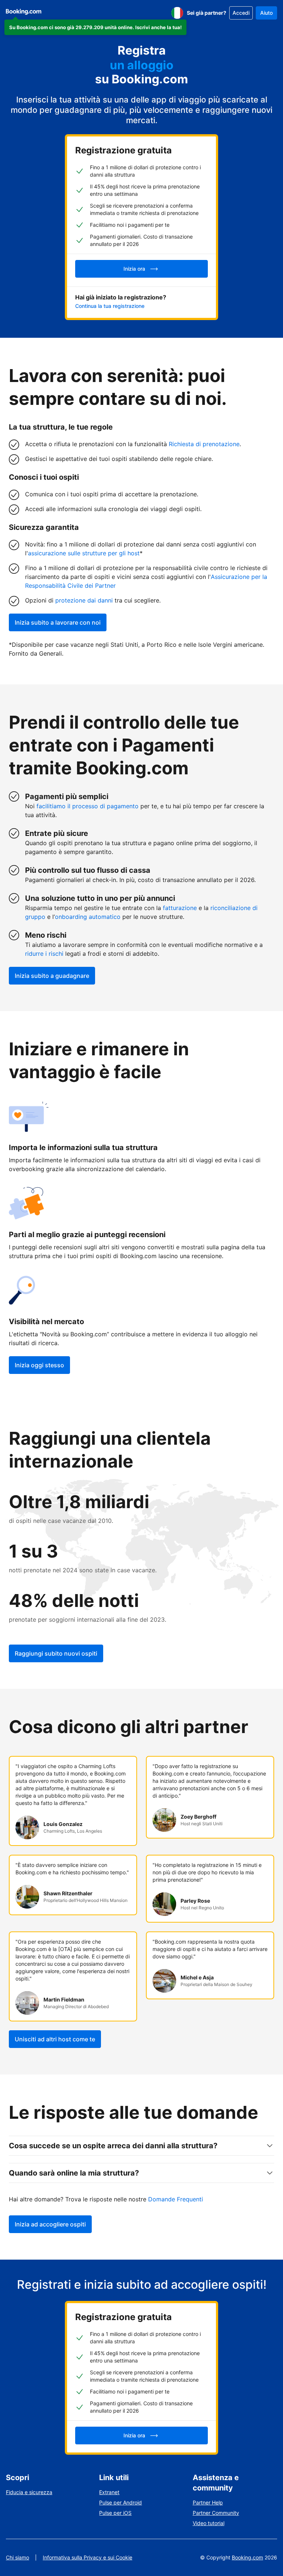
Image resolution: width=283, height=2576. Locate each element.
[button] (95, 27)
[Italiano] (177, 13)
